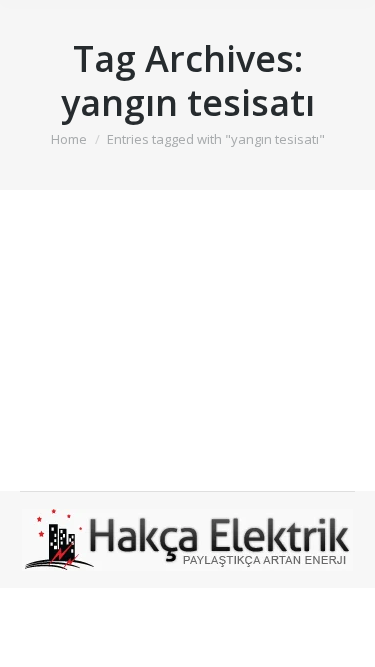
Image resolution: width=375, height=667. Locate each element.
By (203, 327)
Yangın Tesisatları (123, 293)
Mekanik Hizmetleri (103, 327)
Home (69, 139)
